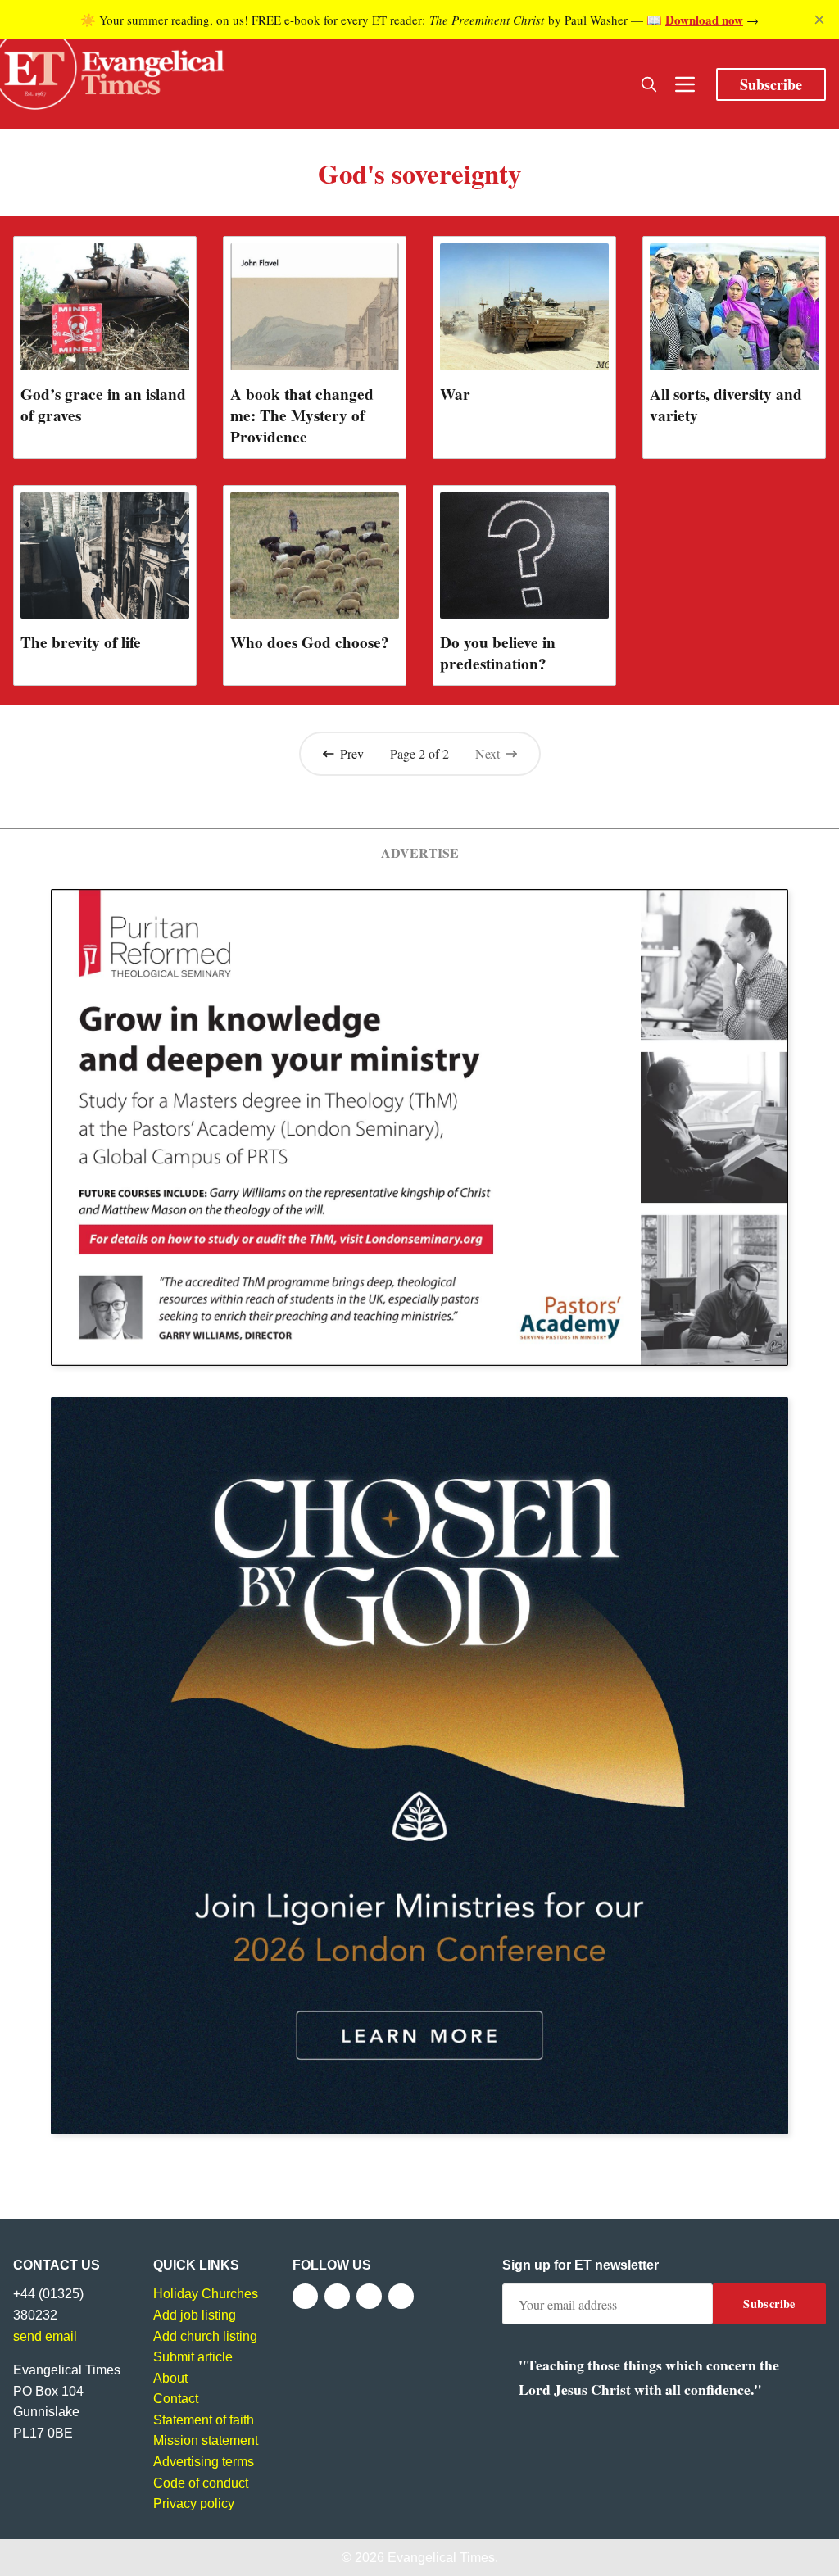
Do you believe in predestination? (498, 653)
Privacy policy (194, 2503)
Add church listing (205, 2336)
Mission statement (206, 2440)
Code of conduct (201, 2483)
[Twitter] (337, 2296)
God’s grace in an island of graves (103, 405)
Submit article (193, 2357)
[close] (819, 20)
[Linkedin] (401, 2296)
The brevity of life (81, 642)
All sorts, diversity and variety (726, 405)
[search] (649, 84)
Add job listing (195, 2315)
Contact (176, 2399)
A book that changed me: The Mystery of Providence (302, 415)
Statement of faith (204, 2420)
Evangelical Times (441, 2558)
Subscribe (771, 84)
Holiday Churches (206, 2294)
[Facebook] (305, 2296)
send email (45, 2336)
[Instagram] (369, 2296)
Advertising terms (204, 2462)
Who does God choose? (310, 642)
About (170, 2378)
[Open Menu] (685, 84)
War (455, 394)
